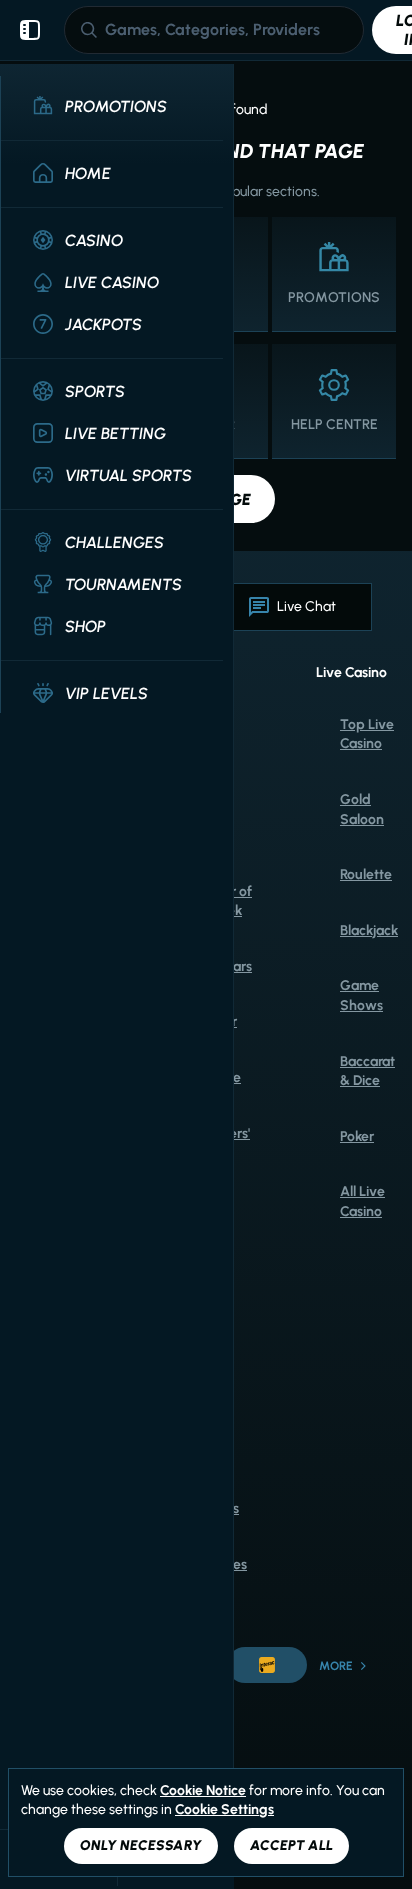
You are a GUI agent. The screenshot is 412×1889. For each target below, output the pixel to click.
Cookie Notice (203, 1790)
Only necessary (141, 1845)
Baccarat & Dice (367, 1071)
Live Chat (306, 606)
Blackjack (369, 930)
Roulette (366, 874)
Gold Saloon (362, 809)
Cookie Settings (224, 1810)
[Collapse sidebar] (30, 30)
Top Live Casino (367, 734)
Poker (357, 1136)
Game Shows (361, 995)
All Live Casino (362, 1201)
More (336, 1666)
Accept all (291, 1845)
